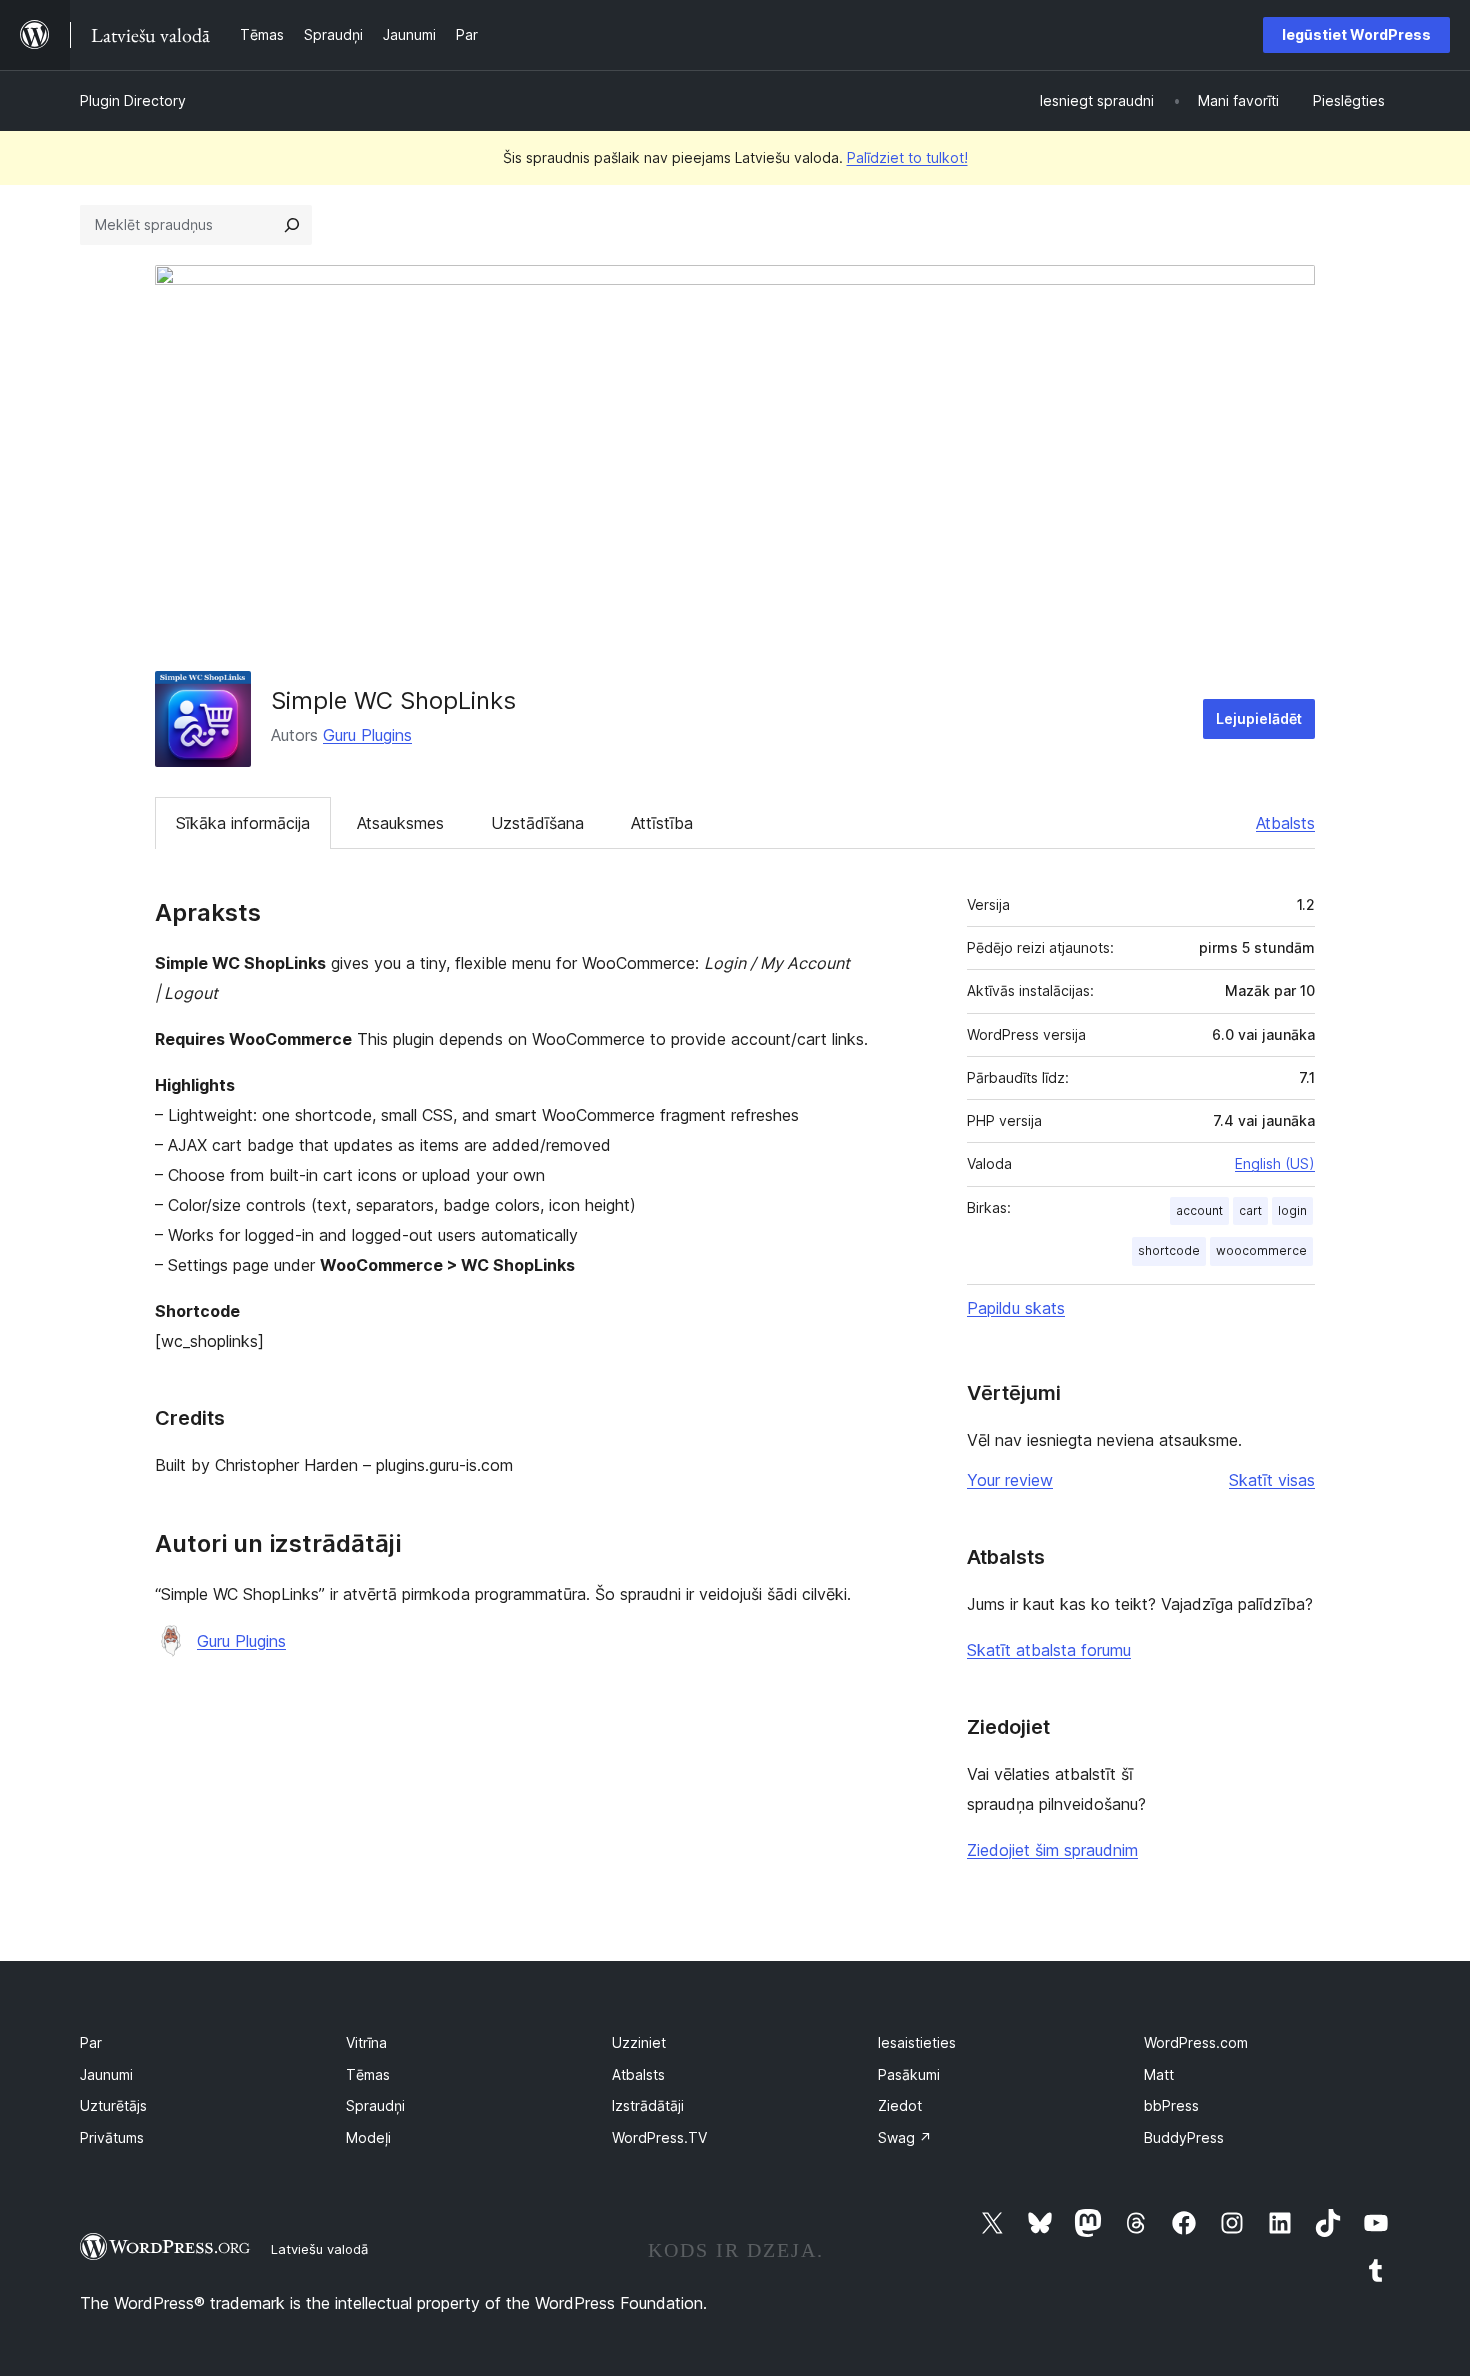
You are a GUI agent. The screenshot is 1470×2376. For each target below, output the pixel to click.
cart (1250, 1210)
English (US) (1275, 1163)
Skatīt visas (1272, 1480)
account (1199, 1210)
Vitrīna (366, 2042)
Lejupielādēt (1259, 718)
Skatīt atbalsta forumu (1049, 1650)
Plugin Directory (133, 100)
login (1292, 1210)
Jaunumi (106, 2074)
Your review (1010, 1480)
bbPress (1171, 2105)
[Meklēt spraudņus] (292, 225)
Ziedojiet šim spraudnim (1052, 1850)
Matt (1159, 2074)
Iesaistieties (917, 2042)
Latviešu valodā (319, 2249)
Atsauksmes (400, 823)
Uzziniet (639, 2042)
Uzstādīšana (537, 823)
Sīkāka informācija (243, 823)
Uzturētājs (113, 2105)
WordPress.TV (659, 2137)
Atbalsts (1285, 823)
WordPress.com (1196, 2042)
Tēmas (368, 2074)
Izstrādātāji (648, 2105)
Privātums (112, 2137)
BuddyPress (1184, 2137)
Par (91, 2042)
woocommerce (1261, 1250)
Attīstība (662, 823)
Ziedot (900, 2105)
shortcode (1169, 1250)
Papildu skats (1016, 1308)
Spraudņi (375, 2105)
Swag (905, 2137)
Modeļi (368, 2137)
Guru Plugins (367, 735)
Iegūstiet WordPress (1356, 34)
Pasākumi (909, 2074)
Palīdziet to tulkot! (907, 157)
